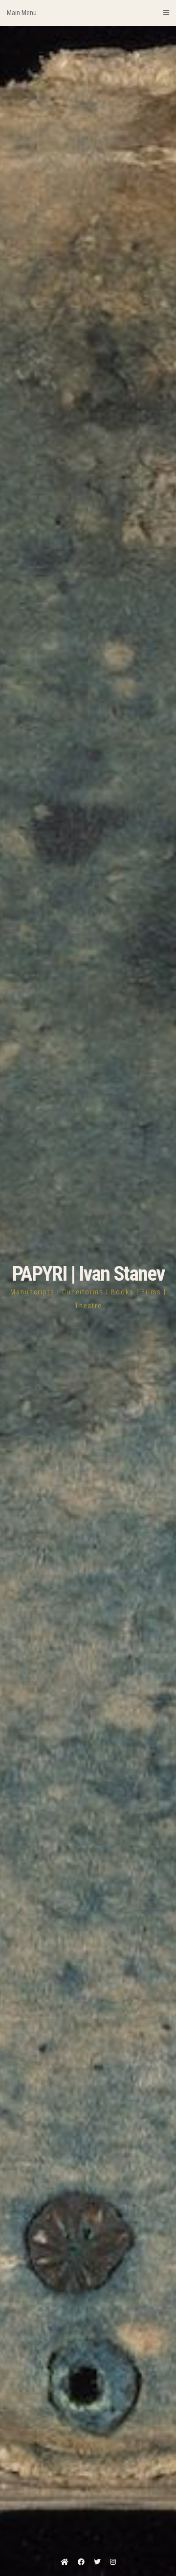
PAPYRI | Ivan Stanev (88, 1274)
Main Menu (22, 13)
